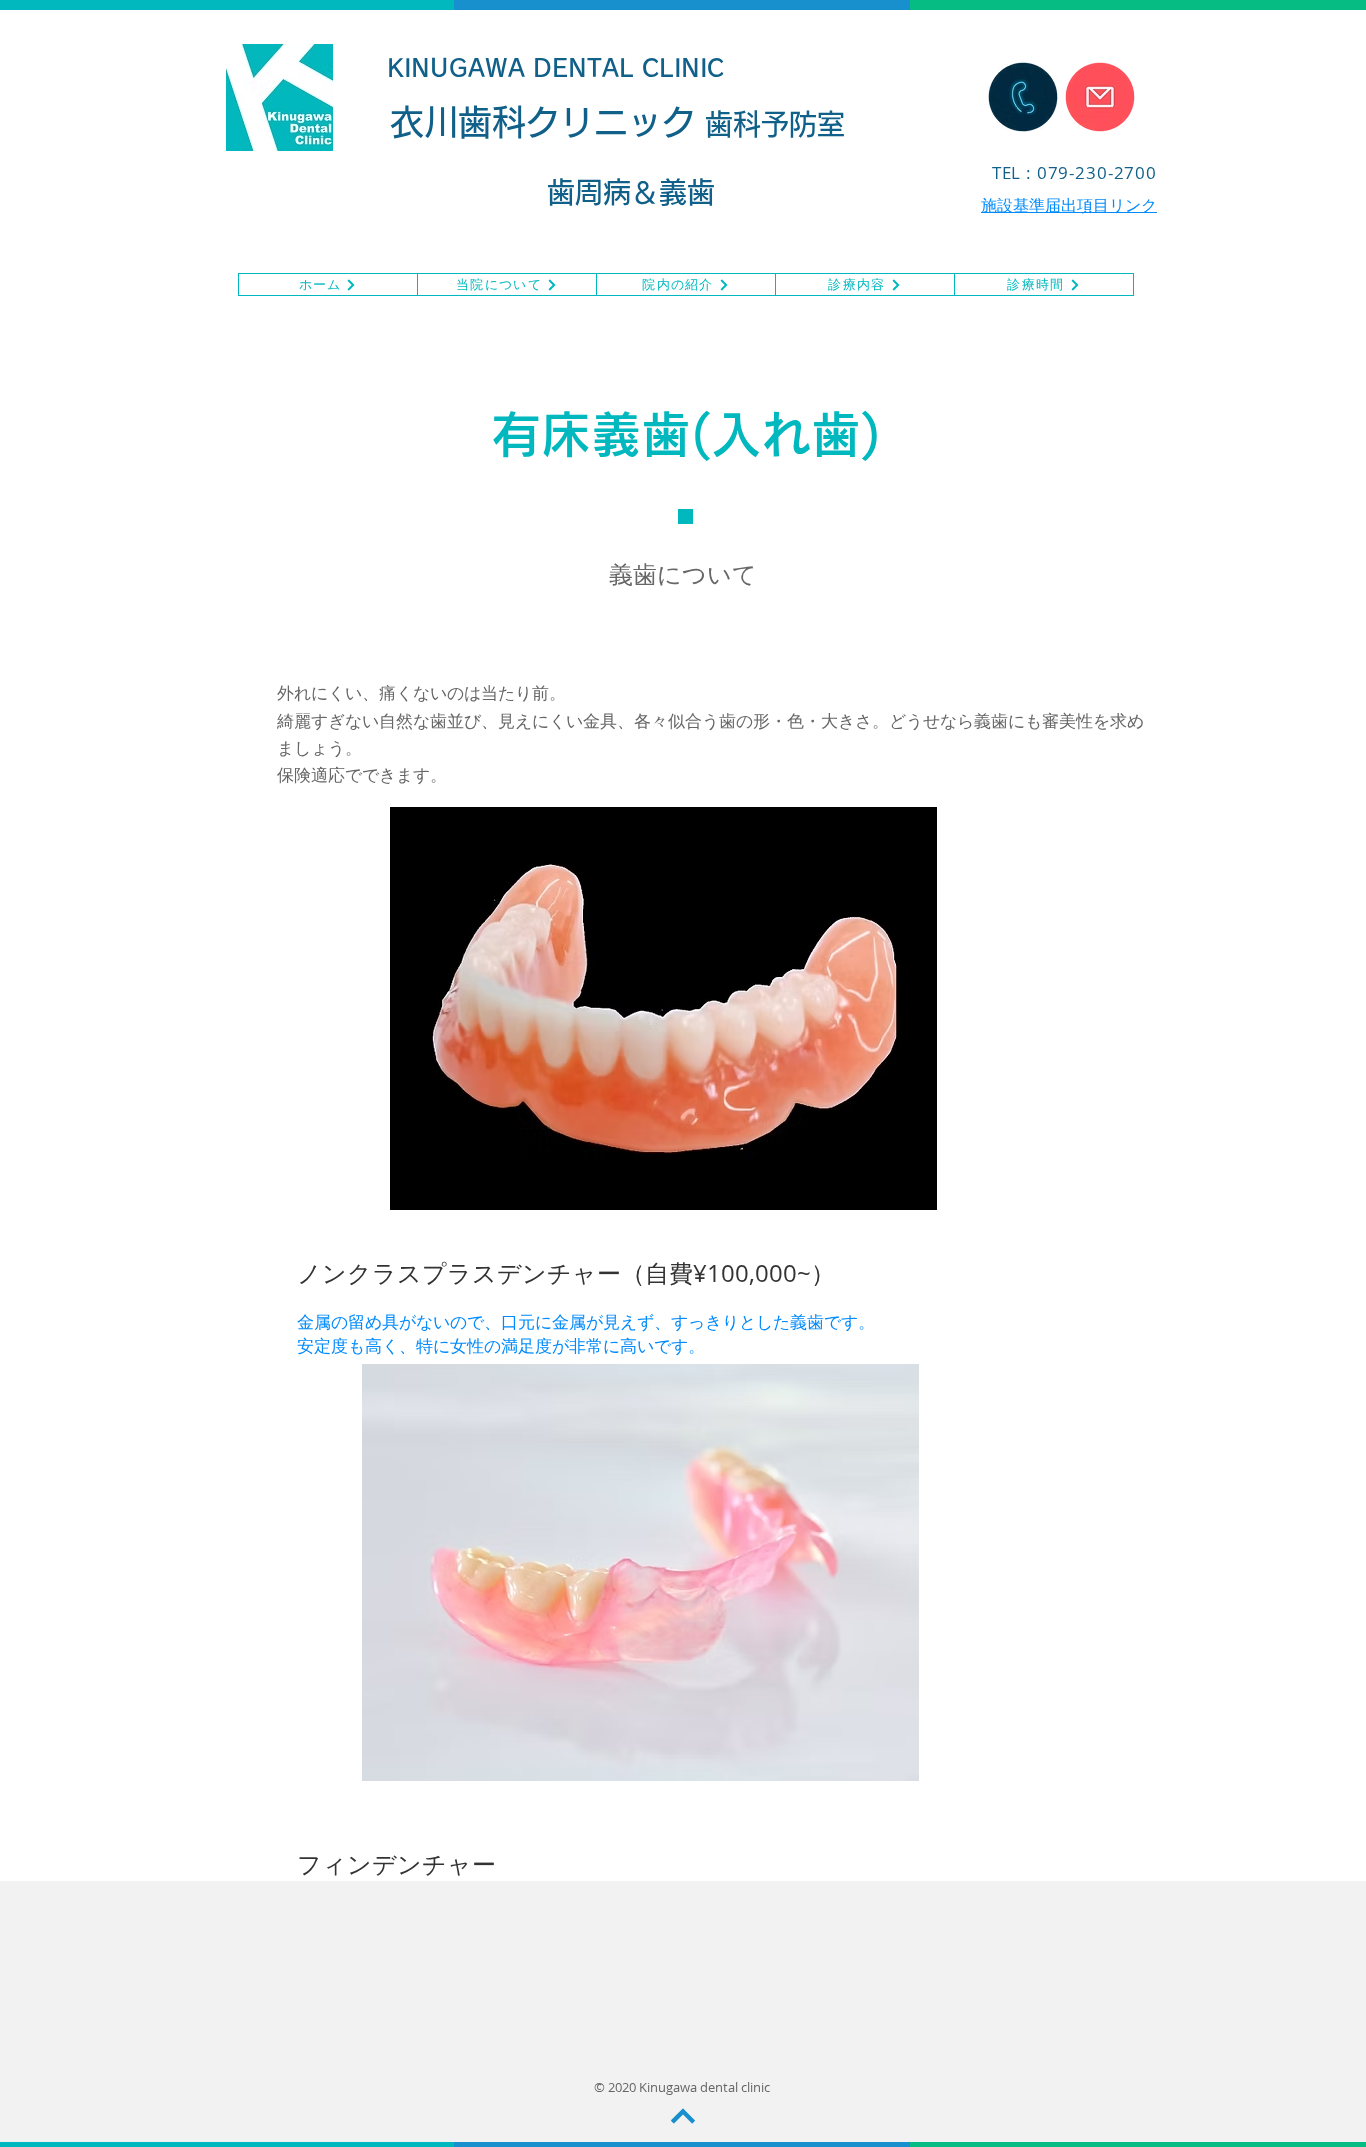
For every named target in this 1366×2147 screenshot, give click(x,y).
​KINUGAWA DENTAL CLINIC (556, 68)
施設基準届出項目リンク (1069, 205)
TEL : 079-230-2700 (1074, 172)
